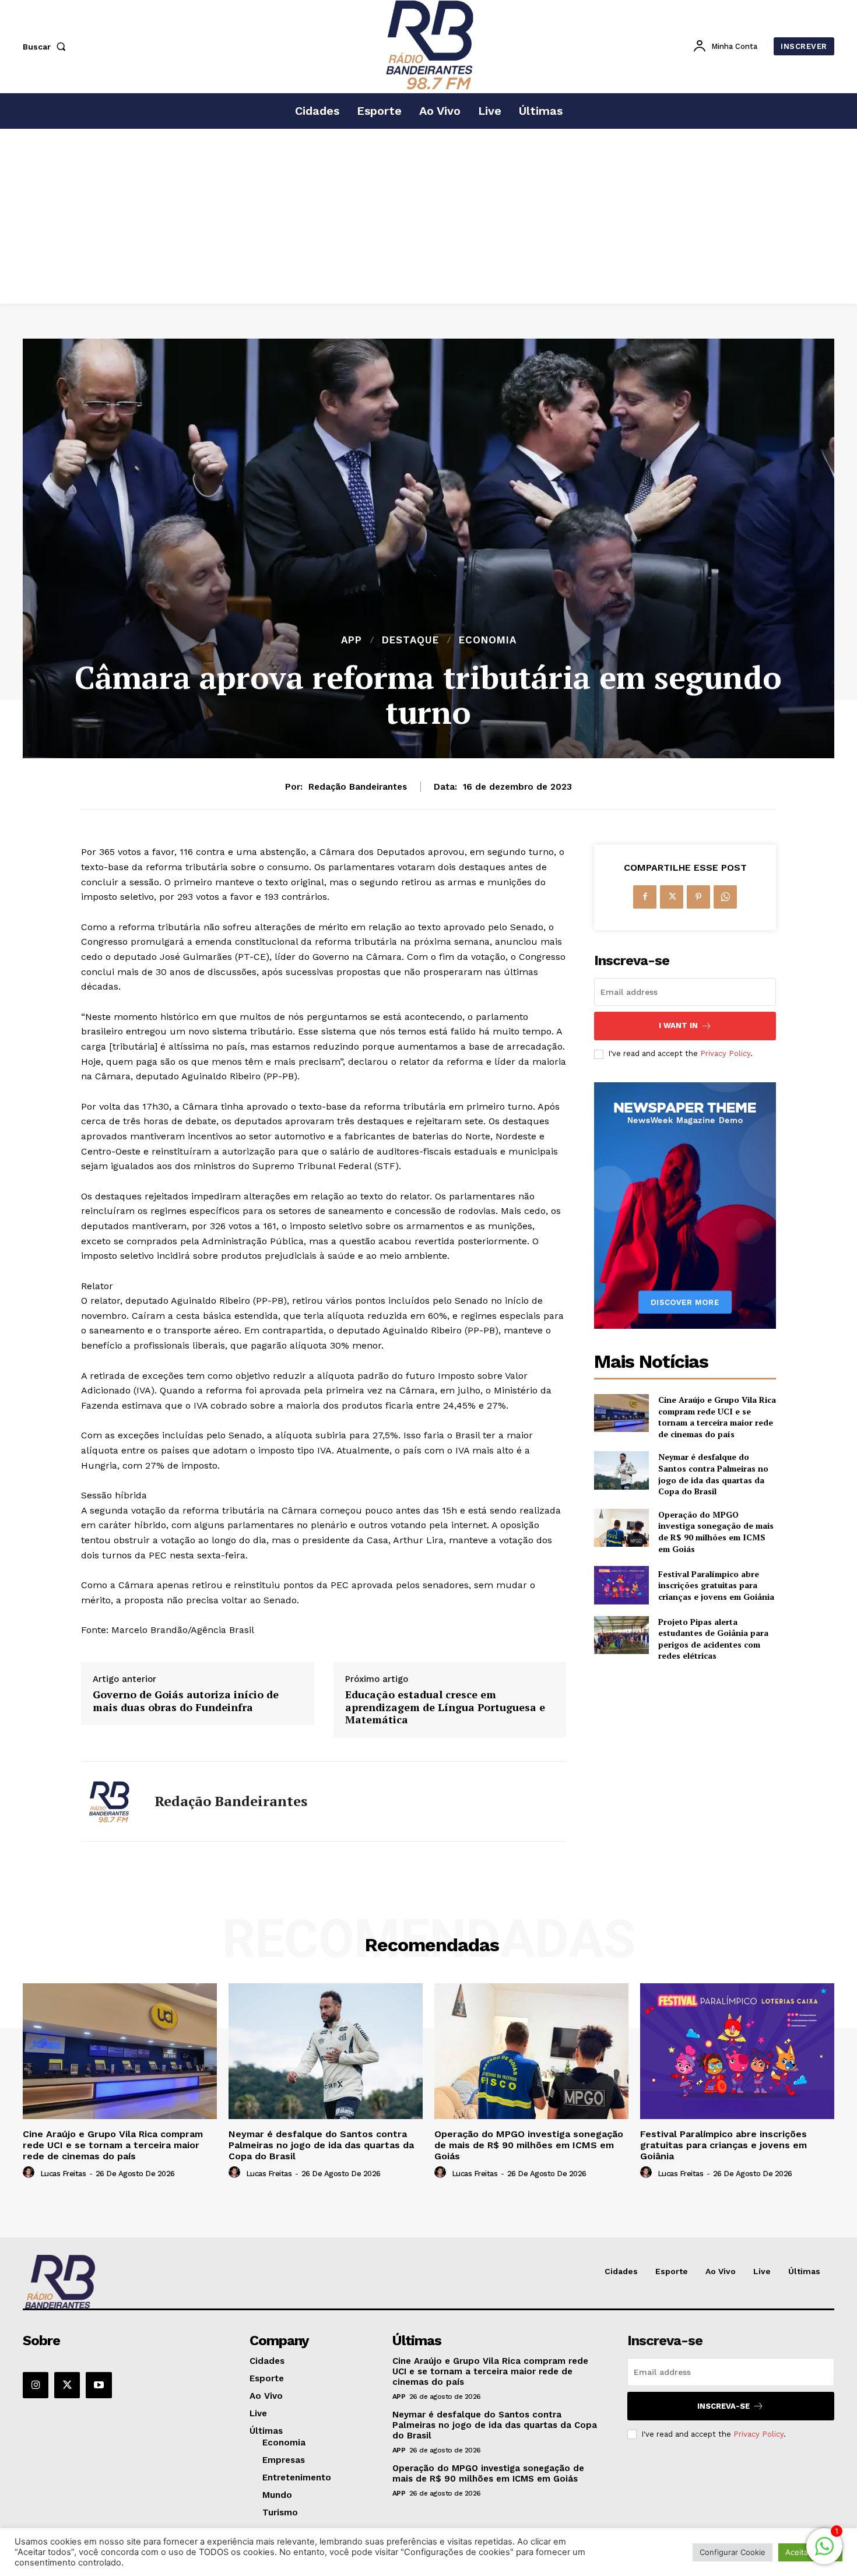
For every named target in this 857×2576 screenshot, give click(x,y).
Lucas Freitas (63, 2174)
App (352, 640)
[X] (672, 897)
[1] (824, 2552)
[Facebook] (645, 897)
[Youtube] (99, 2385)
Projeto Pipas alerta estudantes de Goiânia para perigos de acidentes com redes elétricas (713, 1639)
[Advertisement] (428, 216)
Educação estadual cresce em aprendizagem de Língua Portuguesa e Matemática (445, 1707)
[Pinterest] (698, 897)
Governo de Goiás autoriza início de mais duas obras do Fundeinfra (186, 1701)
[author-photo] (30, 2173)
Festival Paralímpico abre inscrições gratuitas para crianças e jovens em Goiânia (716, 1585)
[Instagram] (36, 2385)
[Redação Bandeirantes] (109, 1801)
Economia (488, 640)
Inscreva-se (723, 2406)
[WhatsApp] (725, 897)
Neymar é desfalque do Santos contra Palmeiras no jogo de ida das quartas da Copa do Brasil (713, 1474)
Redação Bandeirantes (358, 787)
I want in (678, 1025)
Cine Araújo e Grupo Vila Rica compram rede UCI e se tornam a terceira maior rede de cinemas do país (717, 1417)
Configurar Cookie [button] (733, 2552)
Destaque (410, 640)
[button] (47, 47)
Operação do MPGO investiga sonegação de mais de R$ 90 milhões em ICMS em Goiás (716, 1532)
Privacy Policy (725, 1053)
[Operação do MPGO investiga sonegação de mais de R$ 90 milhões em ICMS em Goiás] (621, 1528)
